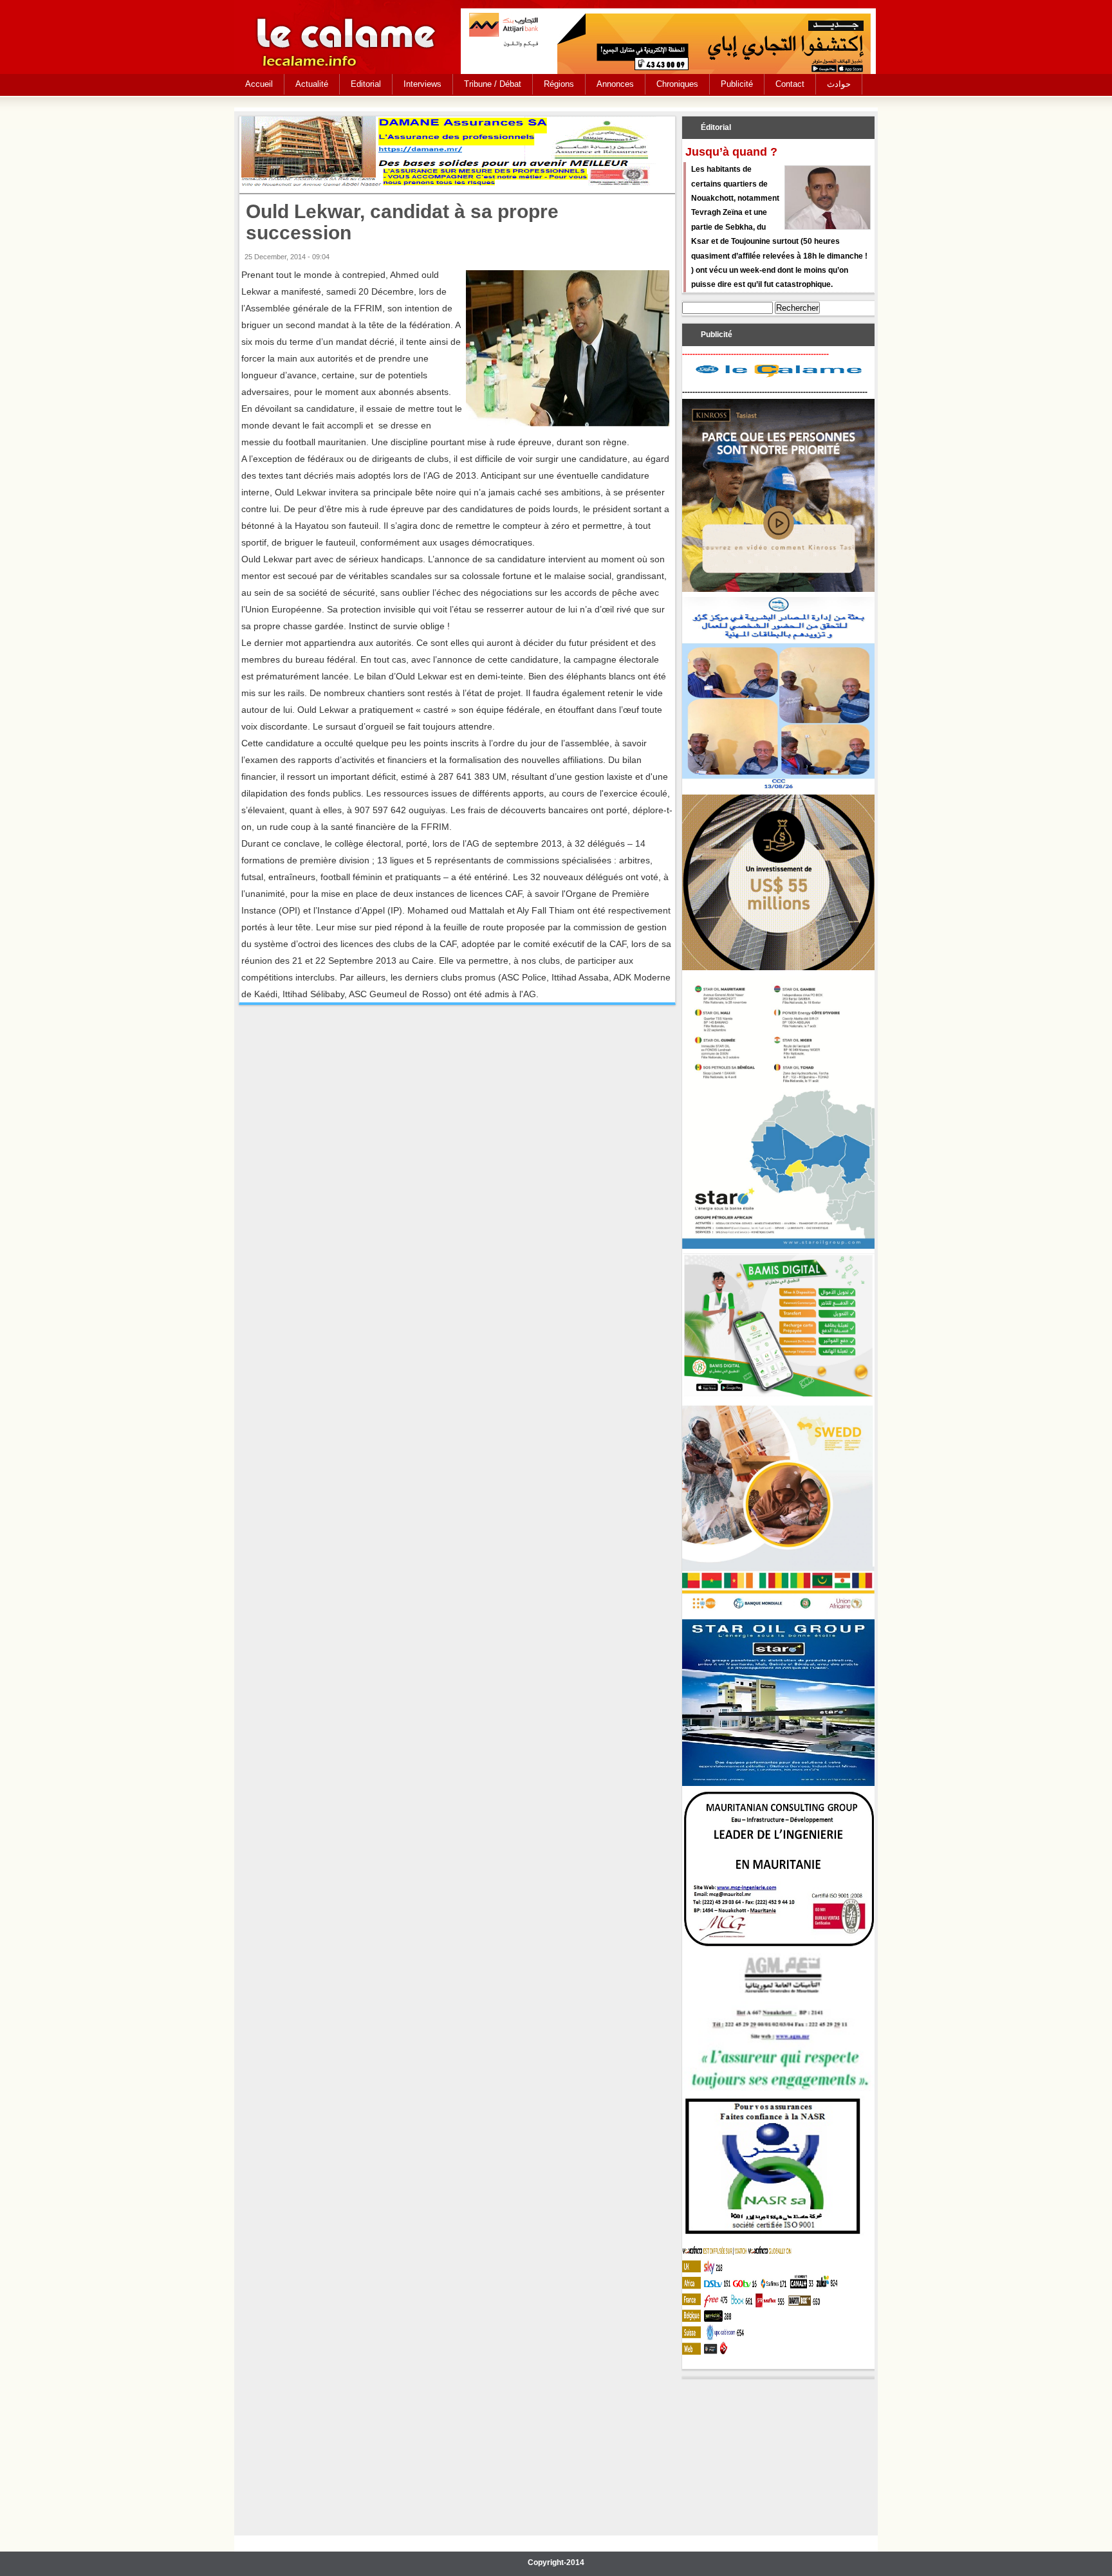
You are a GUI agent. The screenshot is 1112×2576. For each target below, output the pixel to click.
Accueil (259, 84)
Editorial (366, 84)
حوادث (839, 84)
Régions (559, 84)
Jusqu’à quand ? (731, 152)
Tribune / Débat (493, 84)
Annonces (615, 84)
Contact (790, 84)
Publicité (737, 84)
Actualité (312, 84)
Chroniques (677, 84)
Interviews (422, 84)
